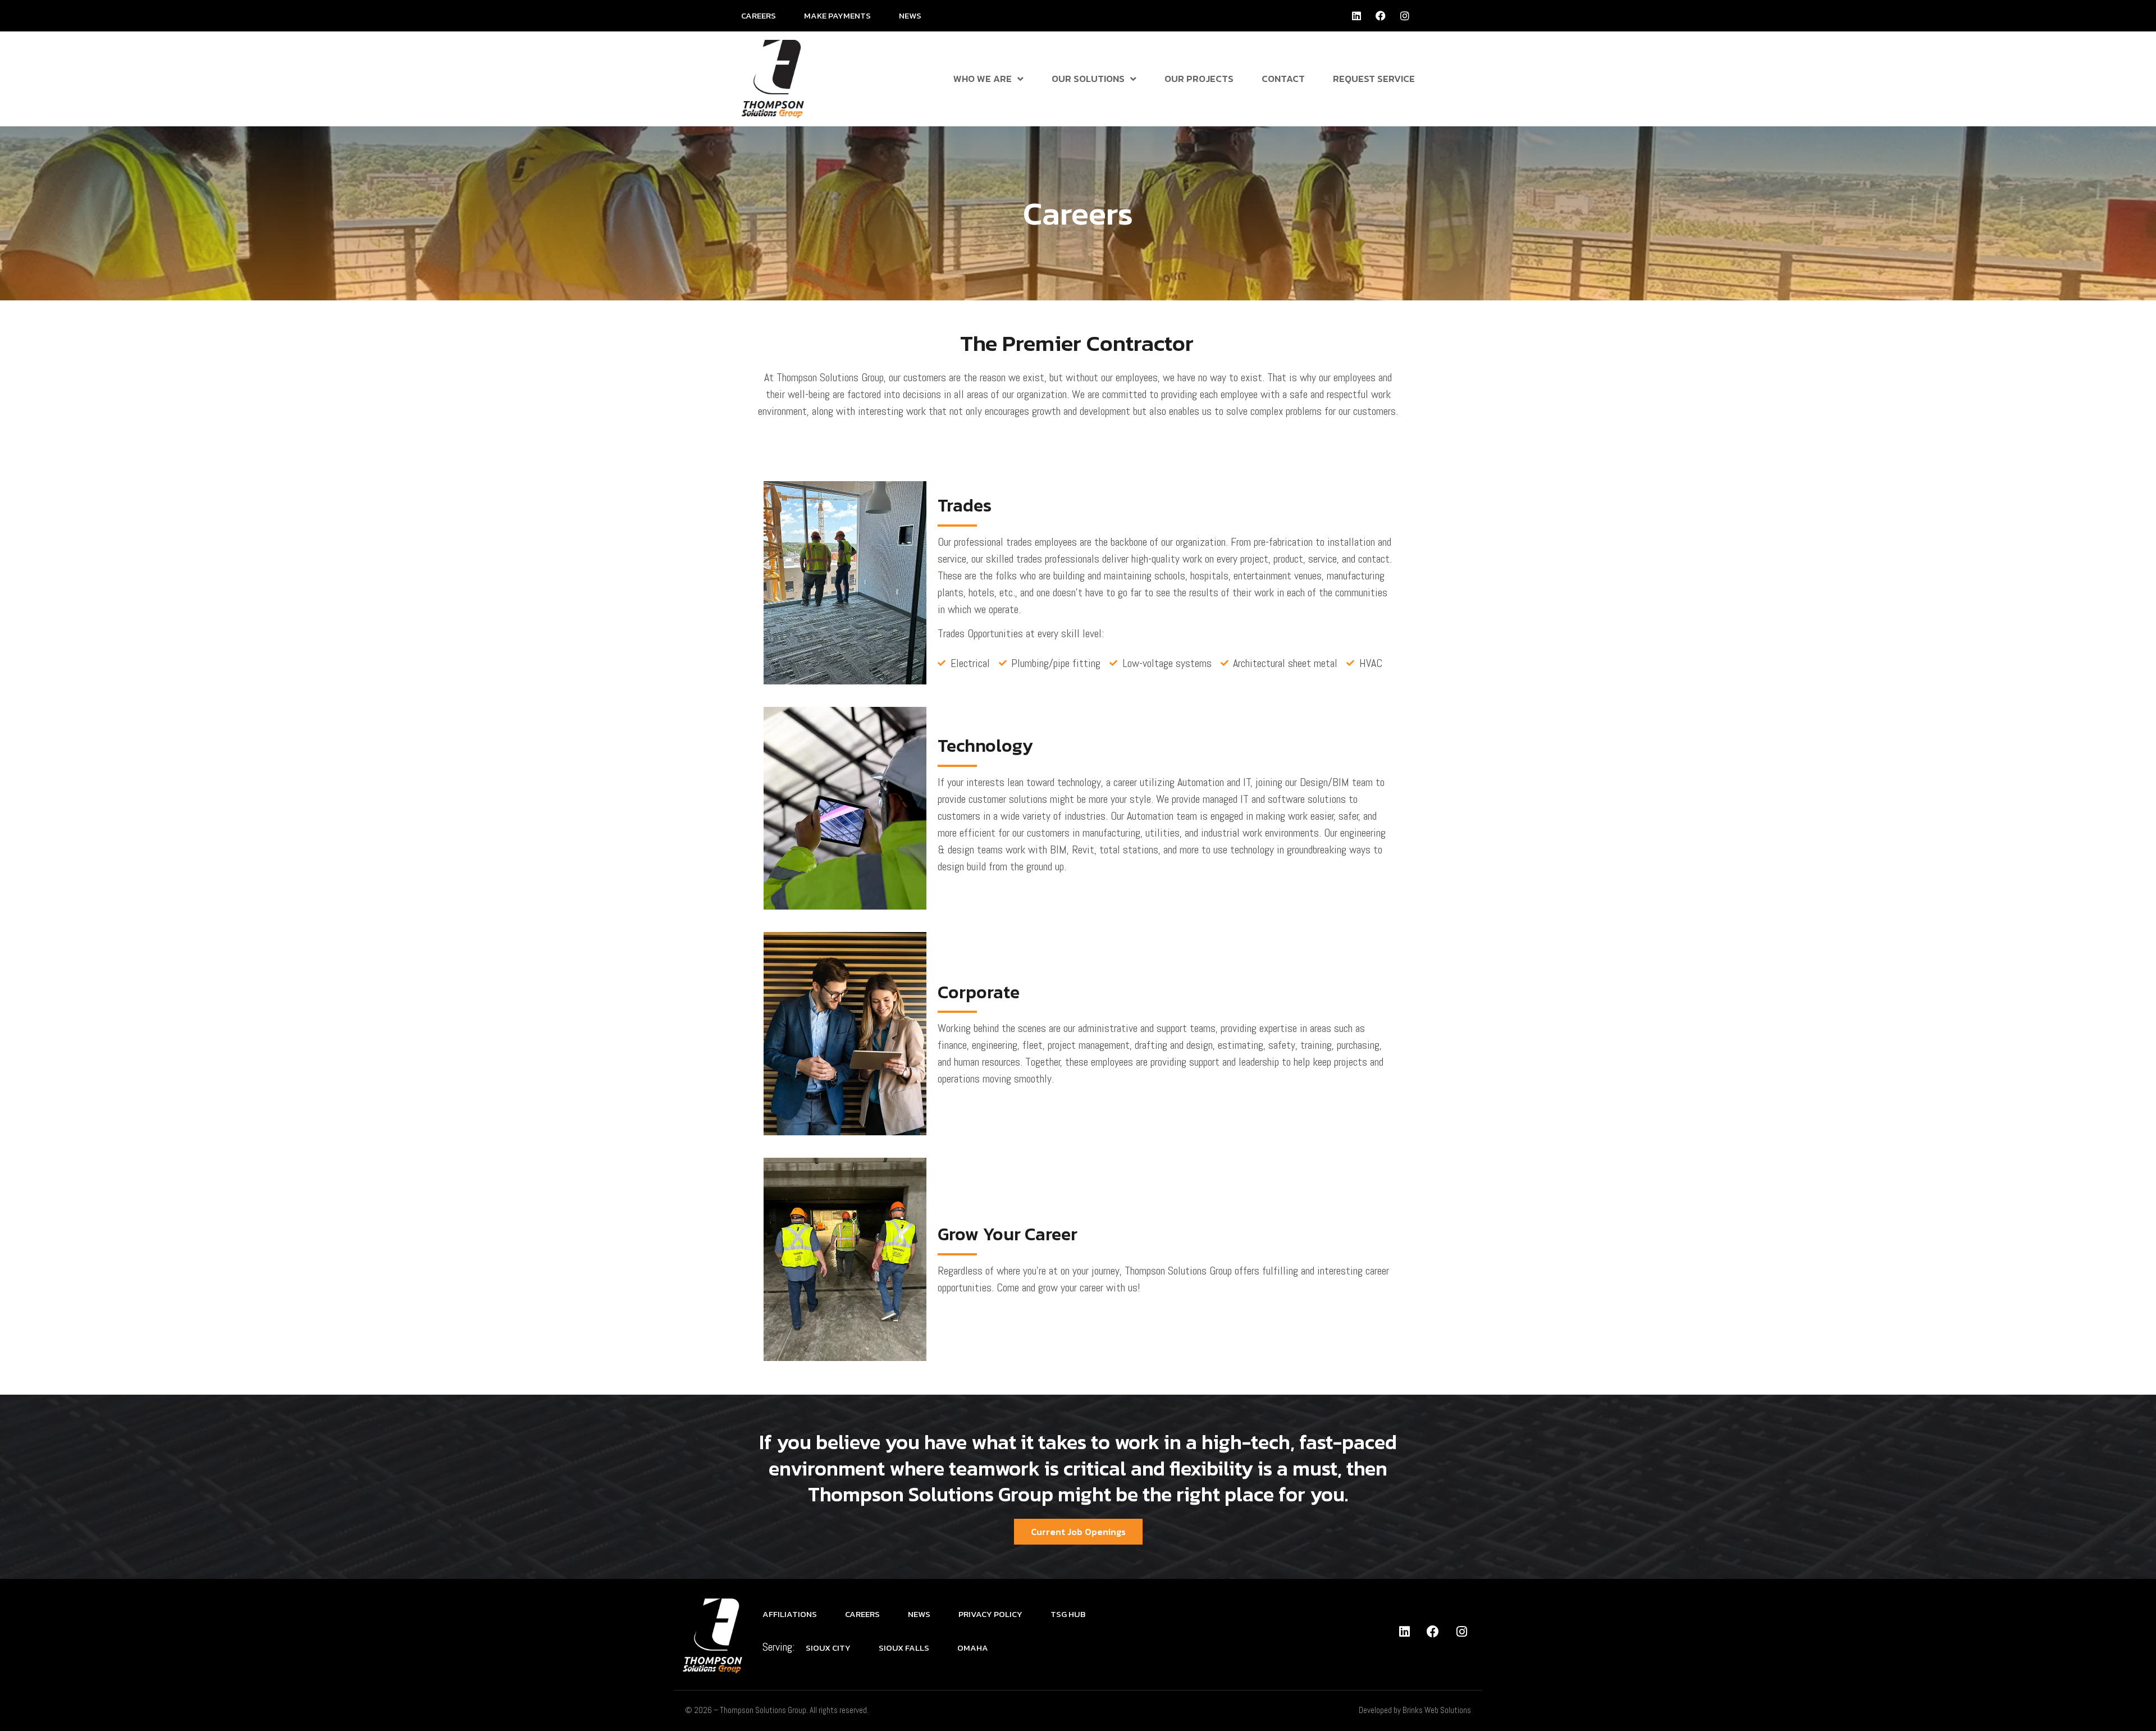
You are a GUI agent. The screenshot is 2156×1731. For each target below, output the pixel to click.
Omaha (973, 1648)
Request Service (1374, 79)
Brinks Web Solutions (1437, 1710)
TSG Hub (1068, 1614)
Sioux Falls (904, 1648)
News (910, 15)
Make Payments (837, 15)
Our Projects (1199, 79)
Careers (759, 15)
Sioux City (828, 1648)
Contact (1283, 79)
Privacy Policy (990, 1614)
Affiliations (790, 1614)
